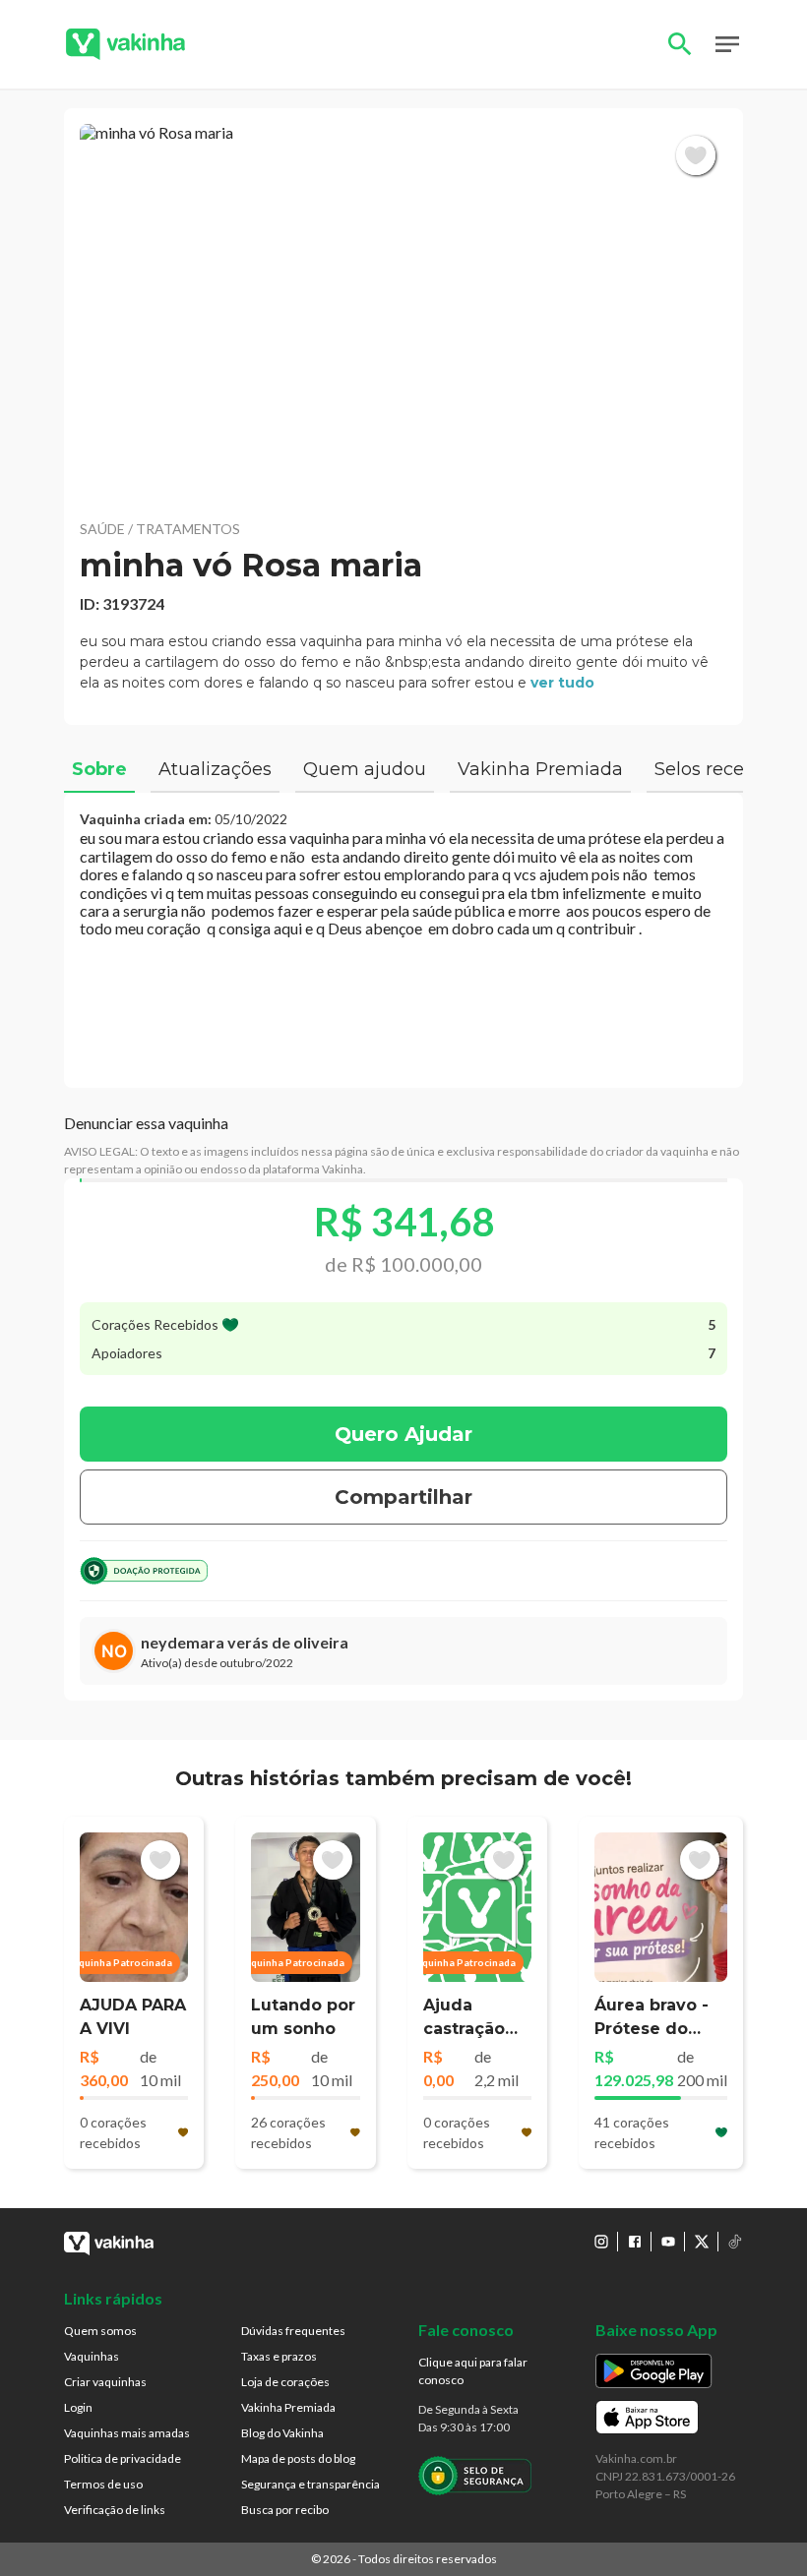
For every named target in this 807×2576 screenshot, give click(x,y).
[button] (403, 313)
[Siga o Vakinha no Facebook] (635, 2242)
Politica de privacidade (123, 2458)
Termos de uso (103, 2484)
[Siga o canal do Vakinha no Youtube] (668, 2242)
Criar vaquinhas (105, 2382)
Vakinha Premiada (288, 2407)
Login (78, 2407)
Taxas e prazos (279, 2356)
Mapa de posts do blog (298, 2458)
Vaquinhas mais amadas (127, 2433)
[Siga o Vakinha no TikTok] (735, 2242)
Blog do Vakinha (282, 2433)
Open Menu (727, 44)
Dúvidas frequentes (293, 2331)
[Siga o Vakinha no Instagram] (601, 2242)
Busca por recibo (285, 2510)
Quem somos (100, 2331)
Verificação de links (115, 2510)
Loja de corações (285, 2382)
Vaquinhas (92, 2356)
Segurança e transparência (310, 2484)
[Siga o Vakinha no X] (702, 2242)
